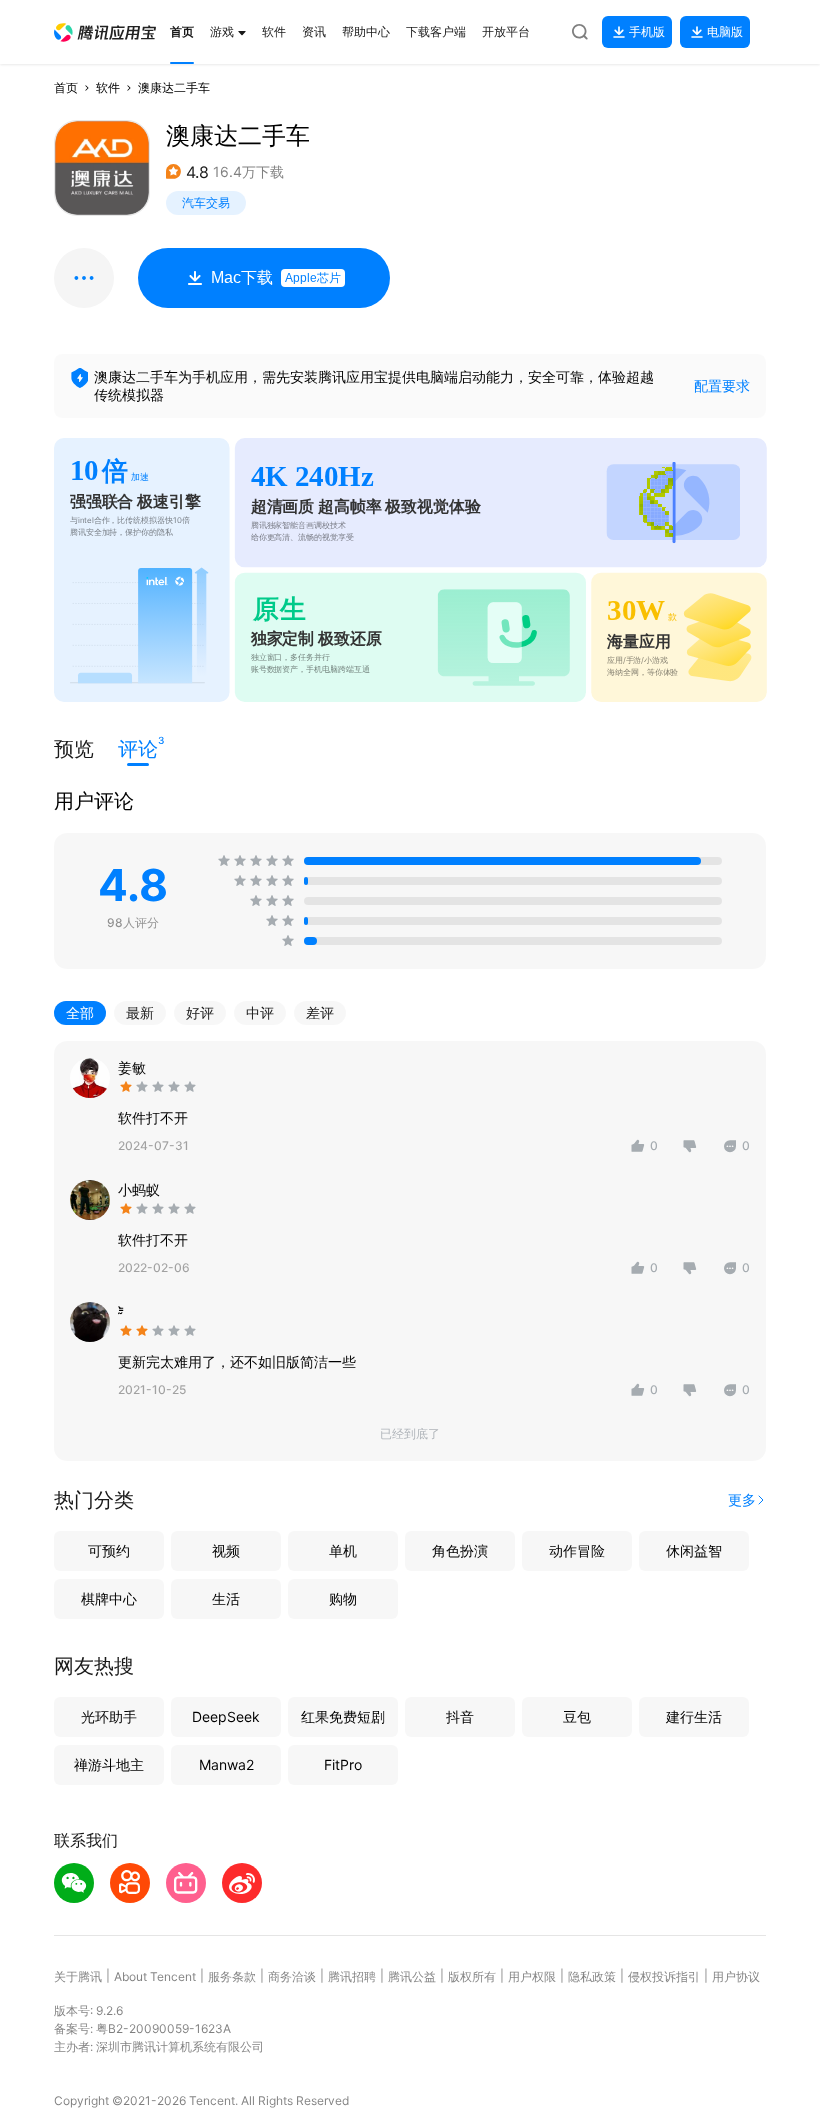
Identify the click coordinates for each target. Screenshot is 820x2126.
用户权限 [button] (532, 1976)
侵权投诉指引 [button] (664, 1976)
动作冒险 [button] (577, 1550)
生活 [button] (226, 1598)
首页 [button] (66, 87)
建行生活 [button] (694, 1716)
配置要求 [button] (722, 385)
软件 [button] (108, 87)
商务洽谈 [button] (292, 1976)
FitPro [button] (343, 1764)
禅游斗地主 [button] (109, 1764)
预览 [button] (74, 749)
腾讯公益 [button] (412, 1976)
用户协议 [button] (736, 1976)
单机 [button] (343, 1550)
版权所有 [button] (472, 1976)
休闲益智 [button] (694, 1550)
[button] (105, 32)
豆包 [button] (577, 1716)
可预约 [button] (109, 1550)
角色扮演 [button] (460, 1550)
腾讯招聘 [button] (352, 1976)
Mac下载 (276, 277)
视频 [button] (226, 1550)
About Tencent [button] (155, 1976)
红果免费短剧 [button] (343, 1716)
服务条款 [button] (232, 1976)
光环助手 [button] (109, 1716)
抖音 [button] (460, 1716)
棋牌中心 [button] (109, 1598)
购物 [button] (343, 1598)
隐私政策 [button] (592, 1976)
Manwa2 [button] (226, 1764)
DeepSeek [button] (226, 1716)
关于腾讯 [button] (78, 1976)
